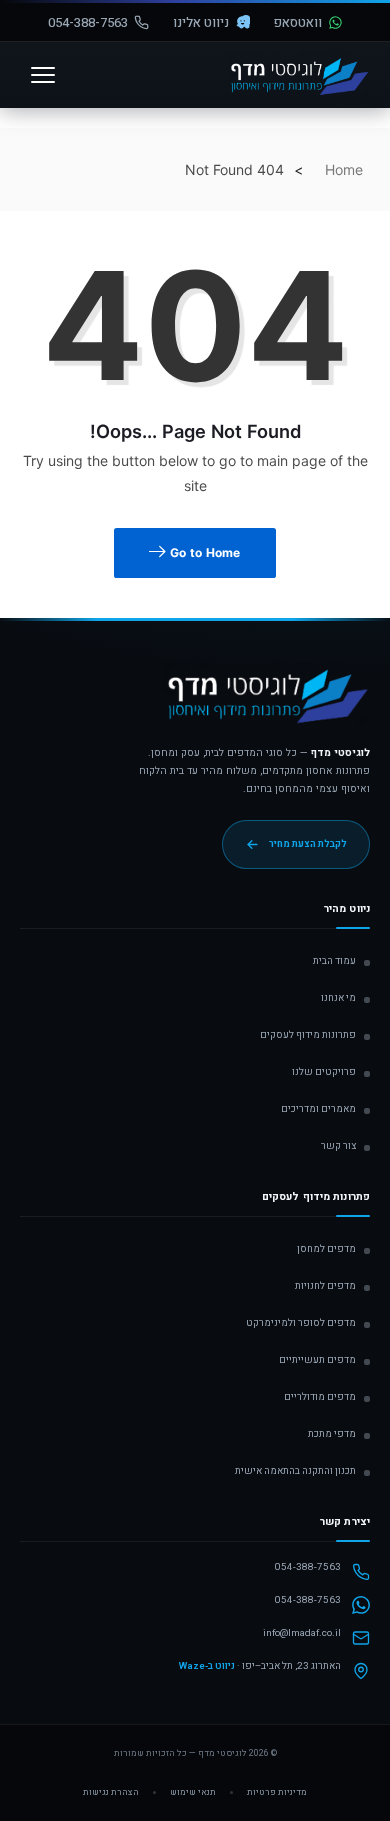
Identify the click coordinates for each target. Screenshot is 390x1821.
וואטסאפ (298, 22)
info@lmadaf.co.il (302, 1633)
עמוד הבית (334, 961)
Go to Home (204, 552)
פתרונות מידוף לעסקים (308, 1035)
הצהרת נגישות (111, 1792)
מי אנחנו (338, 998)
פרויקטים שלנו (324, 1072)
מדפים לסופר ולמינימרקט (301, 1323)
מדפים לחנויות (325, 1286)
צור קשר (338, 1146)
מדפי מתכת (332, 1434)
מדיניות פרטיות (277, 1792)
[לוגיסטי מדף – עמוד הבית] (297, 75)
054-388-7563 (88, 22)
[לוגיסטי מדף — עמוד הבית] (264, 703)
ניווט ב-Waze (207, 1666)
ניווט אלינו (201, 22)
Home (344, 169)
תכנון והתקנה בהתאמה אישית (295, 1471)
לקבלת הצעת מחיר (308, 844)
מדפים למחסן (326, 1249)
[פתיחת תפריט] (43, 75)
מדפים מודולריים (320, 1397)
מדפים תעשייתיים (317, 1360)
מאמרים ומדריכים (318, 1109)
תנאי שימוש (193, 1792)
